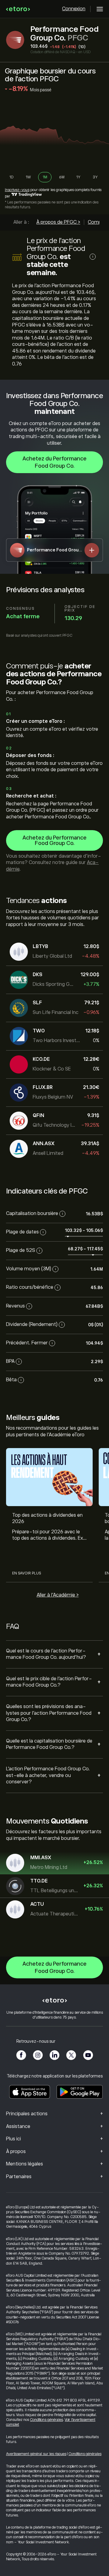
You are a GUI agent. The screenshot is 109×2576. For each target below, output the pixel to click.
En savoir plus (26, 1573)
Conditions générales (46, 2420)
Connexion (74, 9)
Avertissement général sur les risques (36, 2454)
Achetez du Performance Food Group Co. (54, 462)
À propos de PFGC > (58, 222)
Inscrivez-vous (17, 190)
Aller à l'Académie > (58, 1595)
